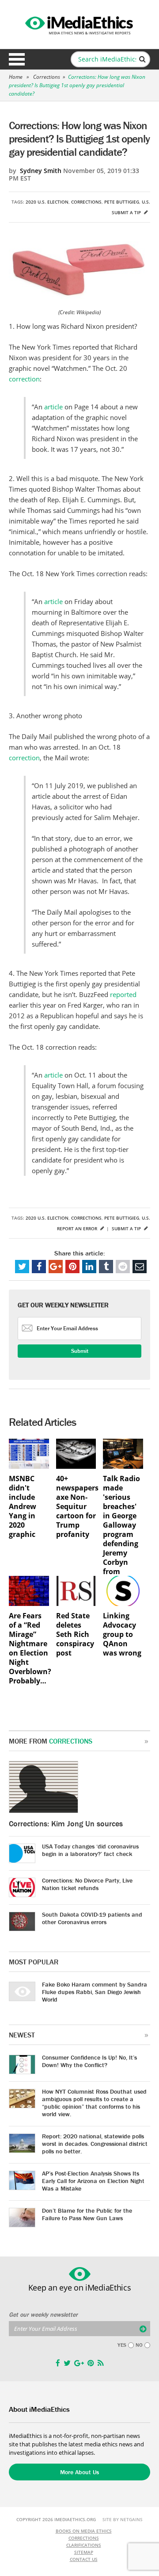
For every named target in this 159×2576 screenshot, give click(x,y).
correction (24, 379)
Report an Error (78, 1228)
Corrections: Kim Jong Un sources (66, 1823)
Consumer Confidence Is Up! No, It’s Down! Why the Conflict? (89, 2061)
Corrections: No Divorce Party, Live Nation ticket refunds (87, 1884)
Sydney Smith (41, 171)
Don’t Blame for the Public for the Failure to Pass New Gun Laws (87, 2214)
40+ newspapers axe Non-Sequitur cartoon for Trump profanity (76, 1507)
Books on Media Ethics (84, 2531)
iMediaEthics (79, 24)
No (139, 2345)
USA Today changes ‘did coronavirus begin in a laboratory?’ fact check (90, 1850)
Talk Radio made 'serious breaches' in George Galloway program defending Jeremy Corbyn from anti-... (121, 1530)
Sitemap (84, 2552)
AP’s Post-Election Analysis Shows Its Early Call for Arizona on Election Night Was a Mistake (93, 2181)
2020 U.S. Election (47, 202)
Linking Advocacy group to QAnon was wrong (122, 1635)
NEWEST (22, 2035)
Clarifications (84, 2545)
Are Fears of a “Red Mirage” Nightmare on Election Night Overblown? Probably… (29, 1648)
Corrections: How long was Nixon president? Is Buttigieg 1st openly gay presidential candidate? (77, 85)
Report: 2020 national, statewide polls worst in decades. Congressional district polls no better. (95, 2144)
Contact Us (84, 2559)
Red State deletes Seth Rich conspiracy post (75, 1635)
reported (123, 994)
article (53, 407)
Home (16, 77)
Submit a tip (127, 212)
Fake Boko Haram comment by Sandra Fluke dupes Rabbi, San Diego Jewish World (95, 1992)
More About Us (79, 2472)
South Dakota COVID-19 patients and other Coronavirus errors (92, 1918)
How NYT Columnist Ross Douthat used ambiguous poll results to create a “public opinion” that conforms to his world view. (94, 2103)
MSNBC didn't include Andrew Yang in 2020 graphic (23, 1507)
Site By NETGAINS (123, 2519)
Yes (122, 2345)
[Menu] (17, 59)
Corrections (47, 77)
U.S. (146, 202)
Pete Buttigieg (122, 202)
